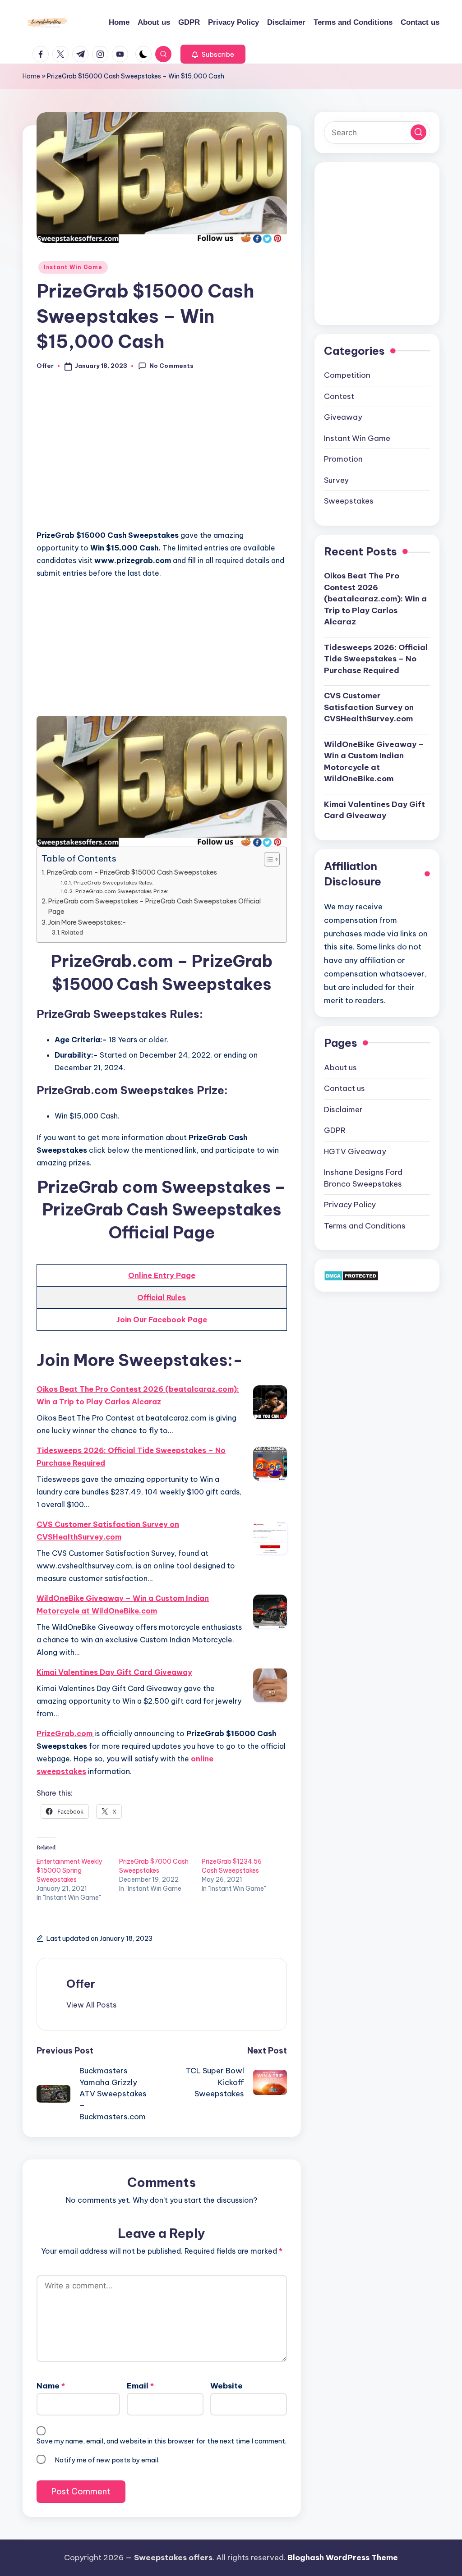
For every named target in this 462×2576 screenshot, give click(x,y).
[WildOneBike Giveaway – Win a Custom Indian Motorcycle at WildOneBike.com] (270, 1611)
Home (31, 76)
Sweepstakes (349, 501)
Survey (336, 480)
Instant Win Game (73, 267)
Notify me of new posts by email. (107, 2460)
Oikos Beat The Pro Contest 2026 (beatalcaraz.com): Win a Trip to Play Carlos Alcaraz (138, 1395)
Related (72, 932)
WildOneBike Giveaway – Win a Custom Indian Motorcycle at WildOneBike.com (123, 1604)
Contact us (344, 1088)
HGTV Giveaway (355, 1151)
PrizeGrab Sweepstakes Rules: (113, 882)
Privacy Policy (350, 1205)
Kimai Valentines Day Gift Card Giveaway (114, 1672)
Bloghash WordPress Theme (343, 2558)
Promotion (343, 459)
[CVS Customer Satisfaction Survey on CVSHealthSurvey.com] (270, 1538)
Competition (347, 375)
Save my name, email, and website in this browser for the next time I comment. (162, 2441)
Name (51, 2386)
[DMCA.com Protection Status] (351, 1275)
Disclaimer (343, 1109)
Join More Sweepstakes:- (87, 922)
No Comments (171, 366)
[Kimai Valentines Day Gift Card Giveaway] (270, 1685)
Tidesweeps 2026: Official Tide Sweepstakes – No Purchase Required (131, 1457)
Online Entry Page (162, 1275)
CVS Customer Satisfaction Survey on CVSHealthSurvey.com (108, 1531)
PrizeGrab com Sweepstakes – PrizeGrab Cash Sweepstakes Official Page (155, 906)
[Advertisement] (162, 455)
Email (140, 2386)
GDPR (335, 1130)
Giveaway (343, 417)
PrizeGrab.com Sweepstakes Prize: (122, 891)
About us (340, 1068)
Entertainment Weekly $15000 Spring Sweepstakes (69, 1870)
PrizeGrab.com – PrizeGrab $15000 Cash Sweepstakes (132, 872)
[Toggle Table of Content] (267, 859)
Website (226, 2386)
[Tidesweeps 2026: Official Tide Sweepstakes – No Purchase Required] (270, 1464)
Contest (339, 396)
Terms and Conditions (365, 1226)
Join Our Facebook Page (162, 1320)
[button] (213, 54)
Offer (81, 1984)
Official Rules (162, 1297)
